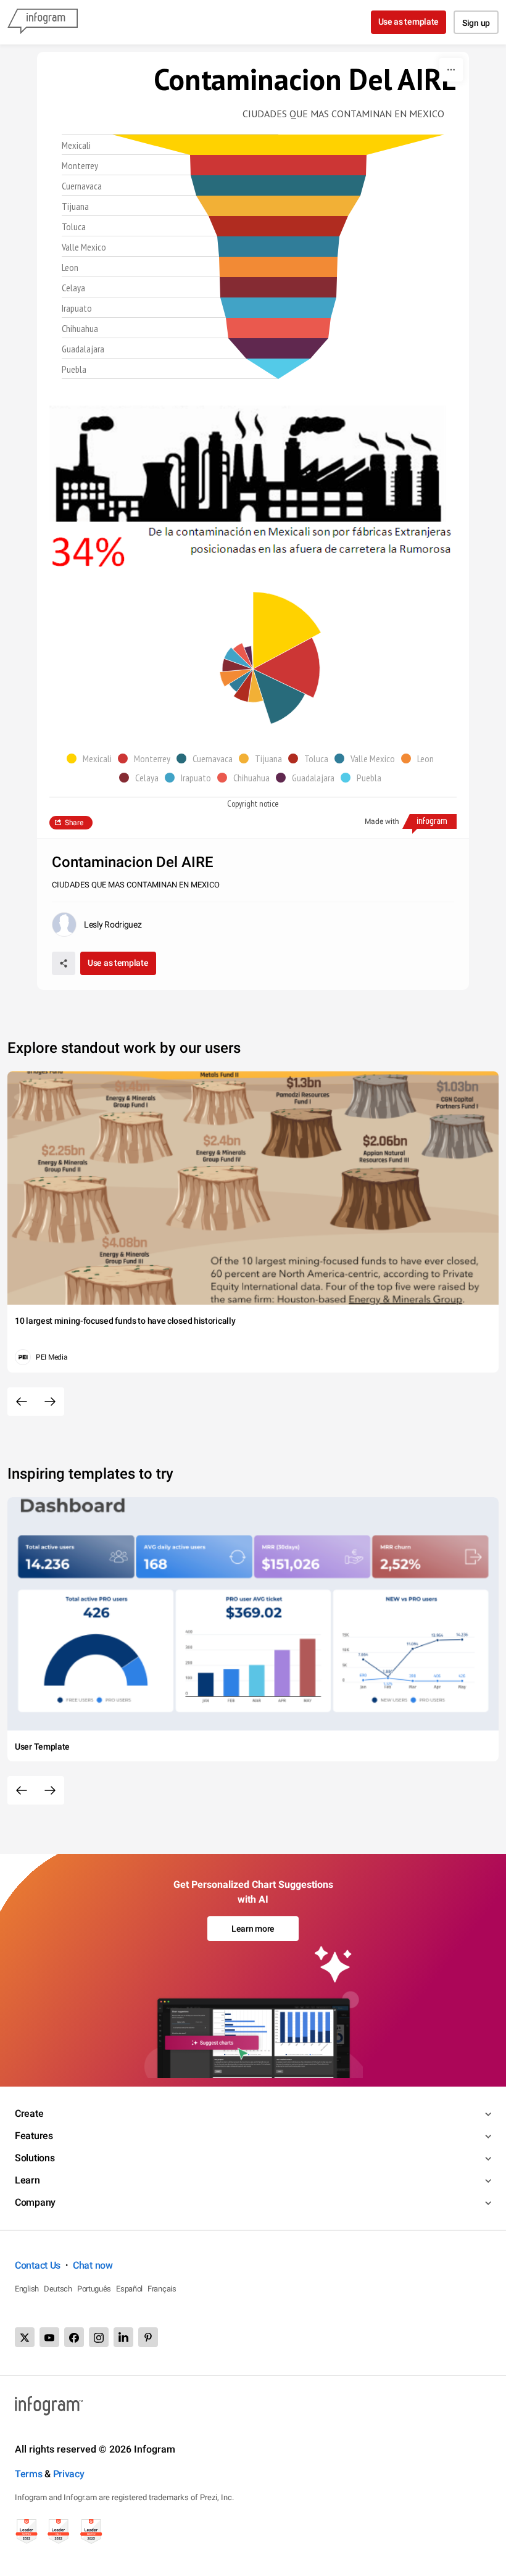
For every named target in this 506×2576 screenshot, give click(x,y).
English (27, 2289)
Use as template (409, 22)
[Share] (64, 963)
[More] (451, 70)
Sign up (476, 23)
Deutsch (58, 2289)
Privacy (69, 2474)
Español (129, 2289)
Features (34, 2136)
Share (74, 823)
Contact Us (38, 2265)
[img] (278, 145)
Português (94, 2289)
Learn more (253, 1929)
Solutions (35, 2158)
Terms (29, 2474)
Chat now (93, 2265)
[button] (92, 758)
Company (35, 2202)
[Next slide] (50, 1402)
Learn (27, 2180)
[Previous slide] (22, 1402)
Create (29, 2113)
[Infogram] (43, 22)
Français (162, 2289)
